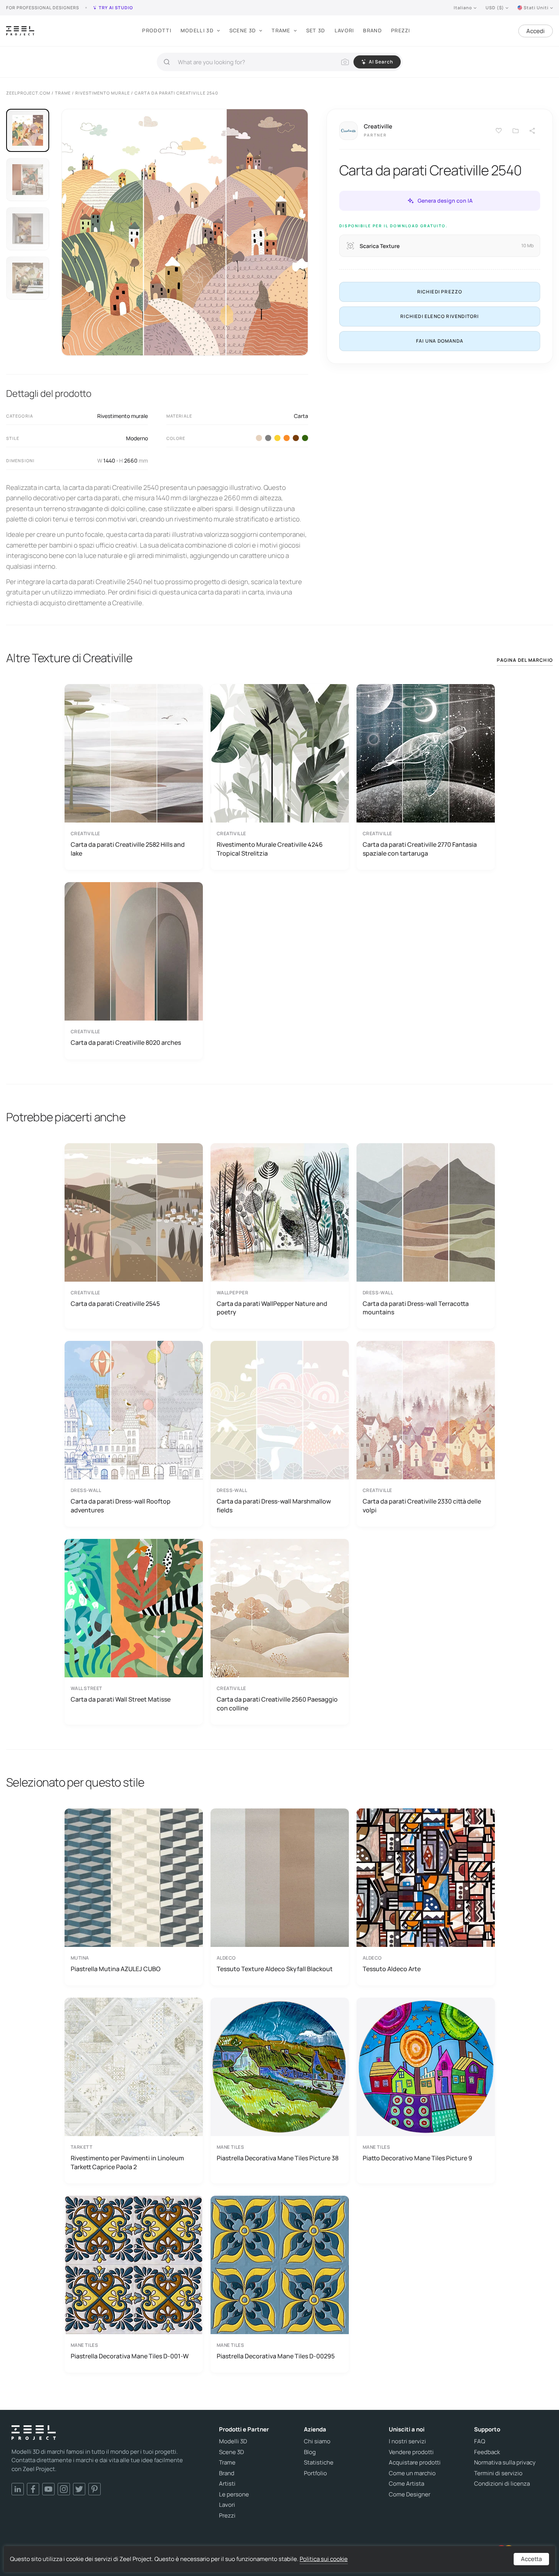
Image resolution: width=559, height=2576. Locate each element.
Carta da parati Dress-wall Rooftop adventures (121, 1505)
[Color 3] (268, 438)
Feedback (487, 2452)
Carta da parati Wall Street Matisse (121, 1699)
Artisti (227, 2484)
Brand (372, 30)
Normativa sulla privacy (505, 2463)
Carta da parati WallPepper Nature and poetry (272, 1308)
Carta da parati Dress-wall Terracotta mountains (416, 1308)
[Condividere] (532, 131)
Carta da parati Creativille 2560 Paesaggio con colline (277, 1703)
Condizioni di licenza (502, 2484)
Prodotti (157, 30)
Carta (301, 416)
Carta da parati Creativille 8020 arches (126, 1042)
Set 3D (316, 30)
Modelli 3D (197, 30)
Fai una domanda (440, 341)
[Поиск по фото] (345, 62)
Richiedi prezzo (440, 292)
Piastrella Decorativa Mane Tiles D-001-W (130, 2356)
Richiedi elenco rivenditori (440, 316)
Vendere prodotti (411, 2452)
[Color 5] (277, 438)
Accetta (531, 2559)
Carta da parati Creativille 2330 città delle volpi (422, 1505)
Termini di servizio (498, 2473)
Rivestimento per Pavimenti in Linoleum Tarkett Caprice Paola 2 (127, 2162)
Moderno (137, 438)
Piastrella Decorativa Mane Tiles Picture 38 (278, 2158)
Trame (281, 30)
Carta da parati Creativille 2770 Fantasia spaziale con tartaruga (420, 849)
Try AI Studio (116, 7)
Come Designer (410, 2494)
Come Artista (406, 2484)
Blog (310, 2452)
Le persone (234, 2494)
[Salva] (499, 131)
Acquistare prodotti (415, 2463)
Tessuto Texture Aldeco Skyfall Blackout (275, 1969)
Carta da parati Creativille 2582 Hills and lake (128, 849)
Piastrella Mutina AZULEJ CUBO (116, 1969)
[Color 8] (296, 438)
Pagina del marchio (525, 660)
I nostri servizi (407, 2441)
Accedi (536, 31)
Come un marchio (412, 2473)
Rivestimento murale (123, 416)
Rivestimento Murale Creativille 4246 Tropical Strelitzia (270, 849)
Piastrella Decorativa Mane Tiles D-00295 (276, 2356)
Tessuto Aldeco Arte (392, 1969)
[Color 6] (287, 438)
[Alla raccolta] (516, 131)
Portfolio (315, 2473)
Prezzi (401, 30)
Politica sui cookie (324, 2559)
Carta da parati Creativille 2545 (115, 1304)
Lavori (344, 30)
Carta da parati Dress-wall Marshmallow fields (274, 1505)
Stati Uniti (536, 7)
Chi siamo (317, 2441)
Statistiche (319, 2463)
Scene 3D (243, 30)
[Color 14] (305, 438)
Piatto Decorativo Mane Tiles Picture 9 (417, 2158)
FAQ (480, 2441)
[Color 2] (259, 438)
